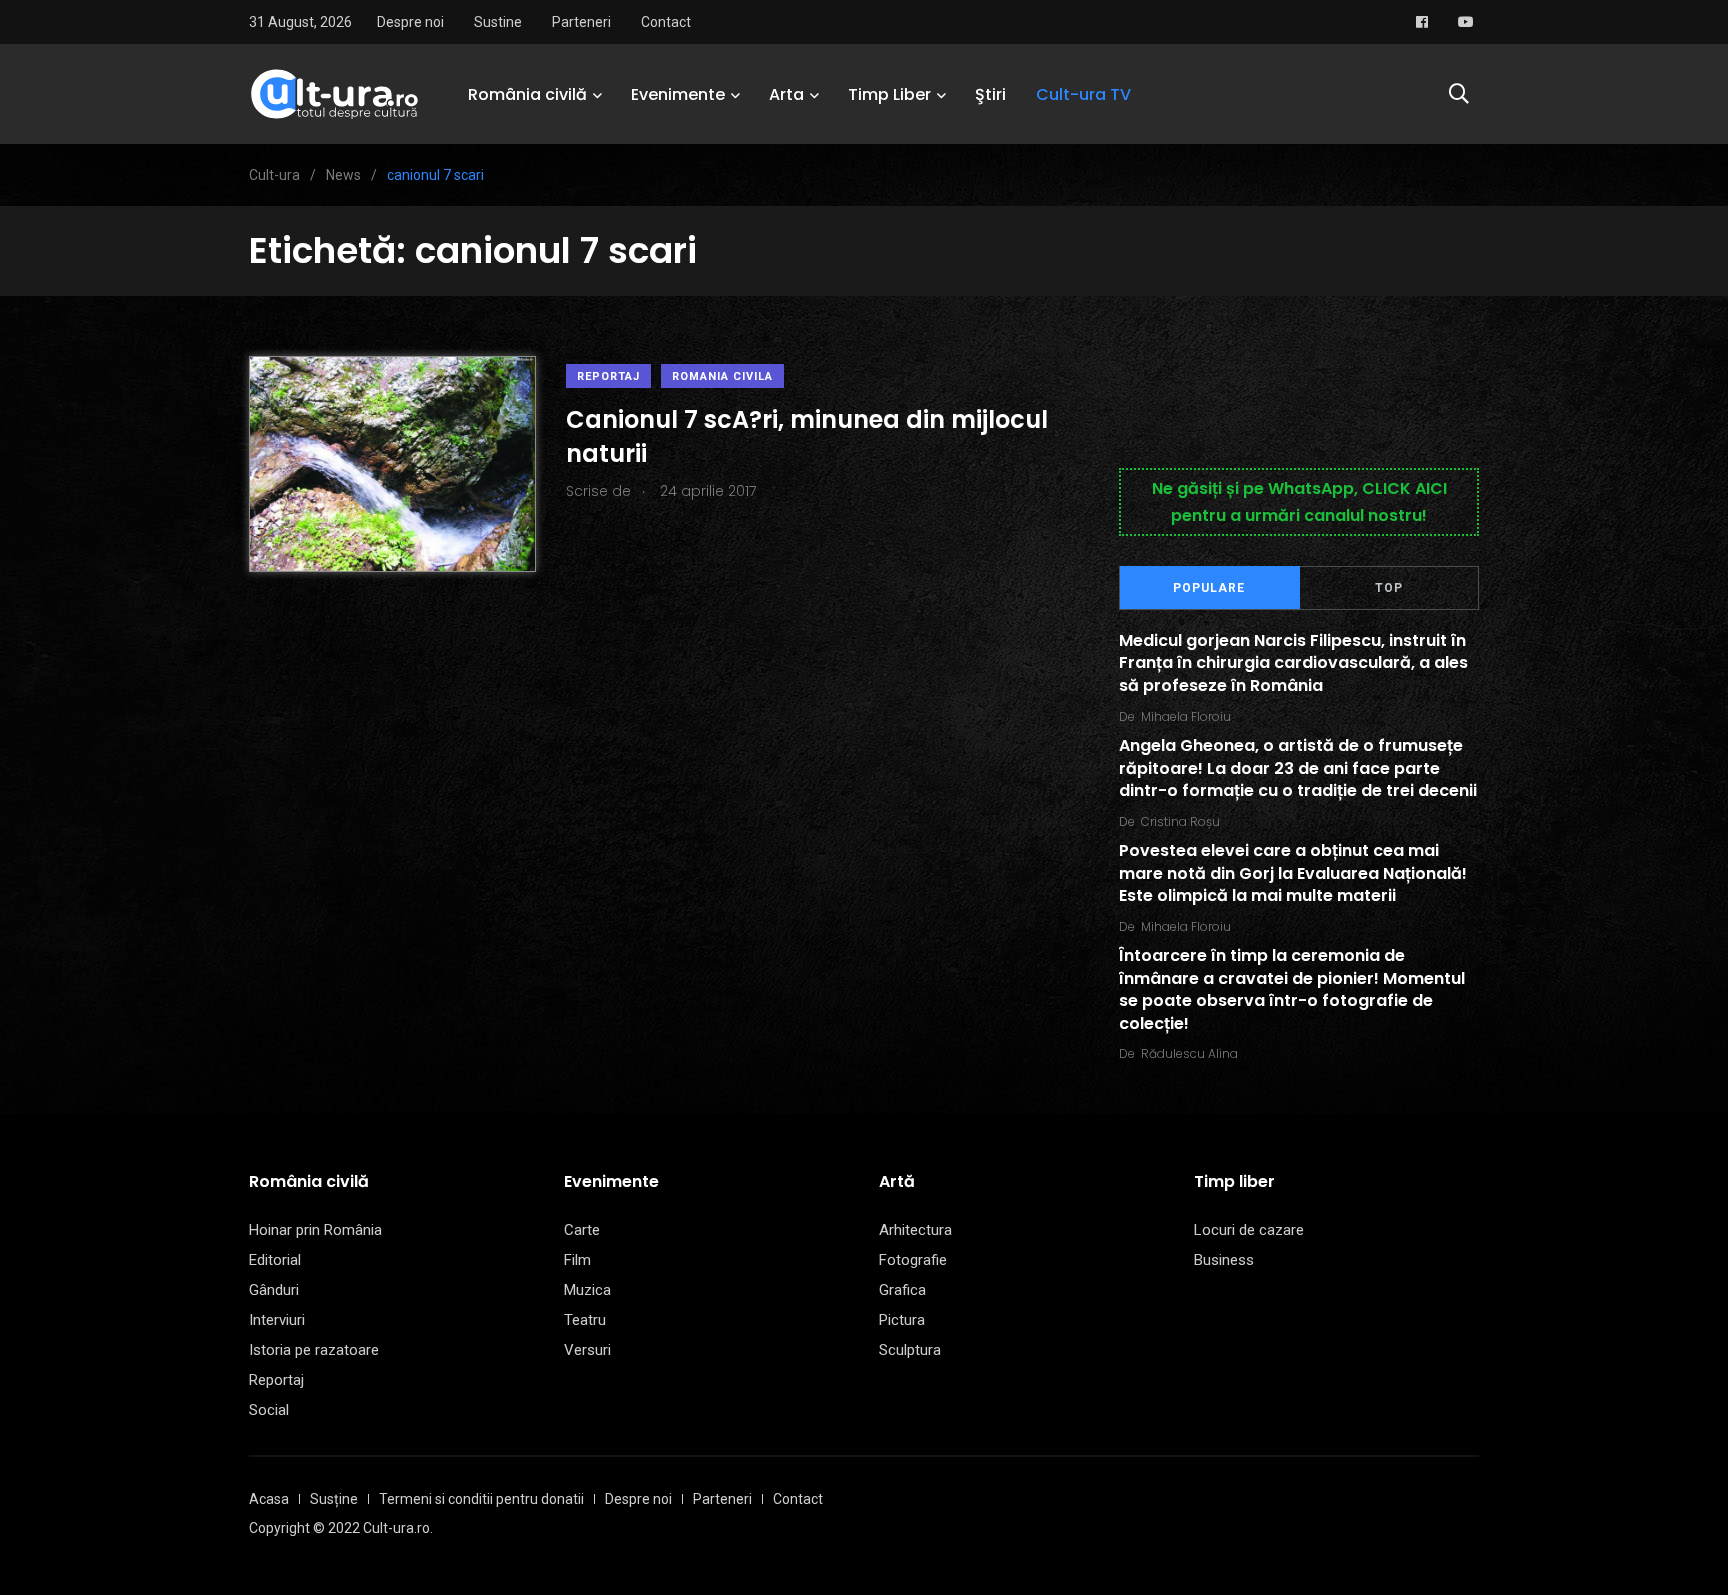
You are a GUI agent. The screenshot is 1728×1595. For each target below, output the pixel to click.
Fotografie (913, 1260)
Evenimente (678, 94)
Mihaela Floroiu (1186, 716)
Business (1224, 1260)
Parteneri (581, 22)
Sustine (498, 22)
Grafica (902, 1290)
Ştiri (990, 94)
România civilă (527, 94)
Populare (1209, 588)
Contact (666, 22)
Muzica (587, 1290)
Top (1389, 588)
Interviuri (277, 1320)
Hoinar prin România (315, 1230)
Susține (334, 1499)
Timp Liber (889, 94)
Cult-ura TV (1083, 94)
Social (269, 1410)
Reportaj (608, 376)
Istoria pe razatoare (314, 1350)
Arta (786, 94)
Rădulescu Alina (1189, 1053)
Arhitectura (915, 1230)
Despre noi (410, 22)
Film (577, 1260)
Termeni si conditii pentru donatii (481, 1499)
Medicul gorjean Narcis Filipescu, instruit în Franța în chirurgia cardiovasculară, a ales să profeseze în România (1293, 663)
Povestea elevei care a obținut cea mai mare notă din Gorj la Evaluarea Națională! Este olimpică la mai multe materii (1293, 874)
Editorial (275, 1260)
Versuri (587, 1350)
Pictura (902, 1320)
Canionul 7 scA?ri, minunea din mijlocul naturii (807, 436)
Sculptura (910, 1350)
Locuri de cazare (1249, 1230)
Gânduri (274, 1290)
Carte (582, 1230)
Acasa (269, 1499)
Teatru (585, 1320)
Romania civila (722, 376)
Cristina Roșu (1180, 821)
